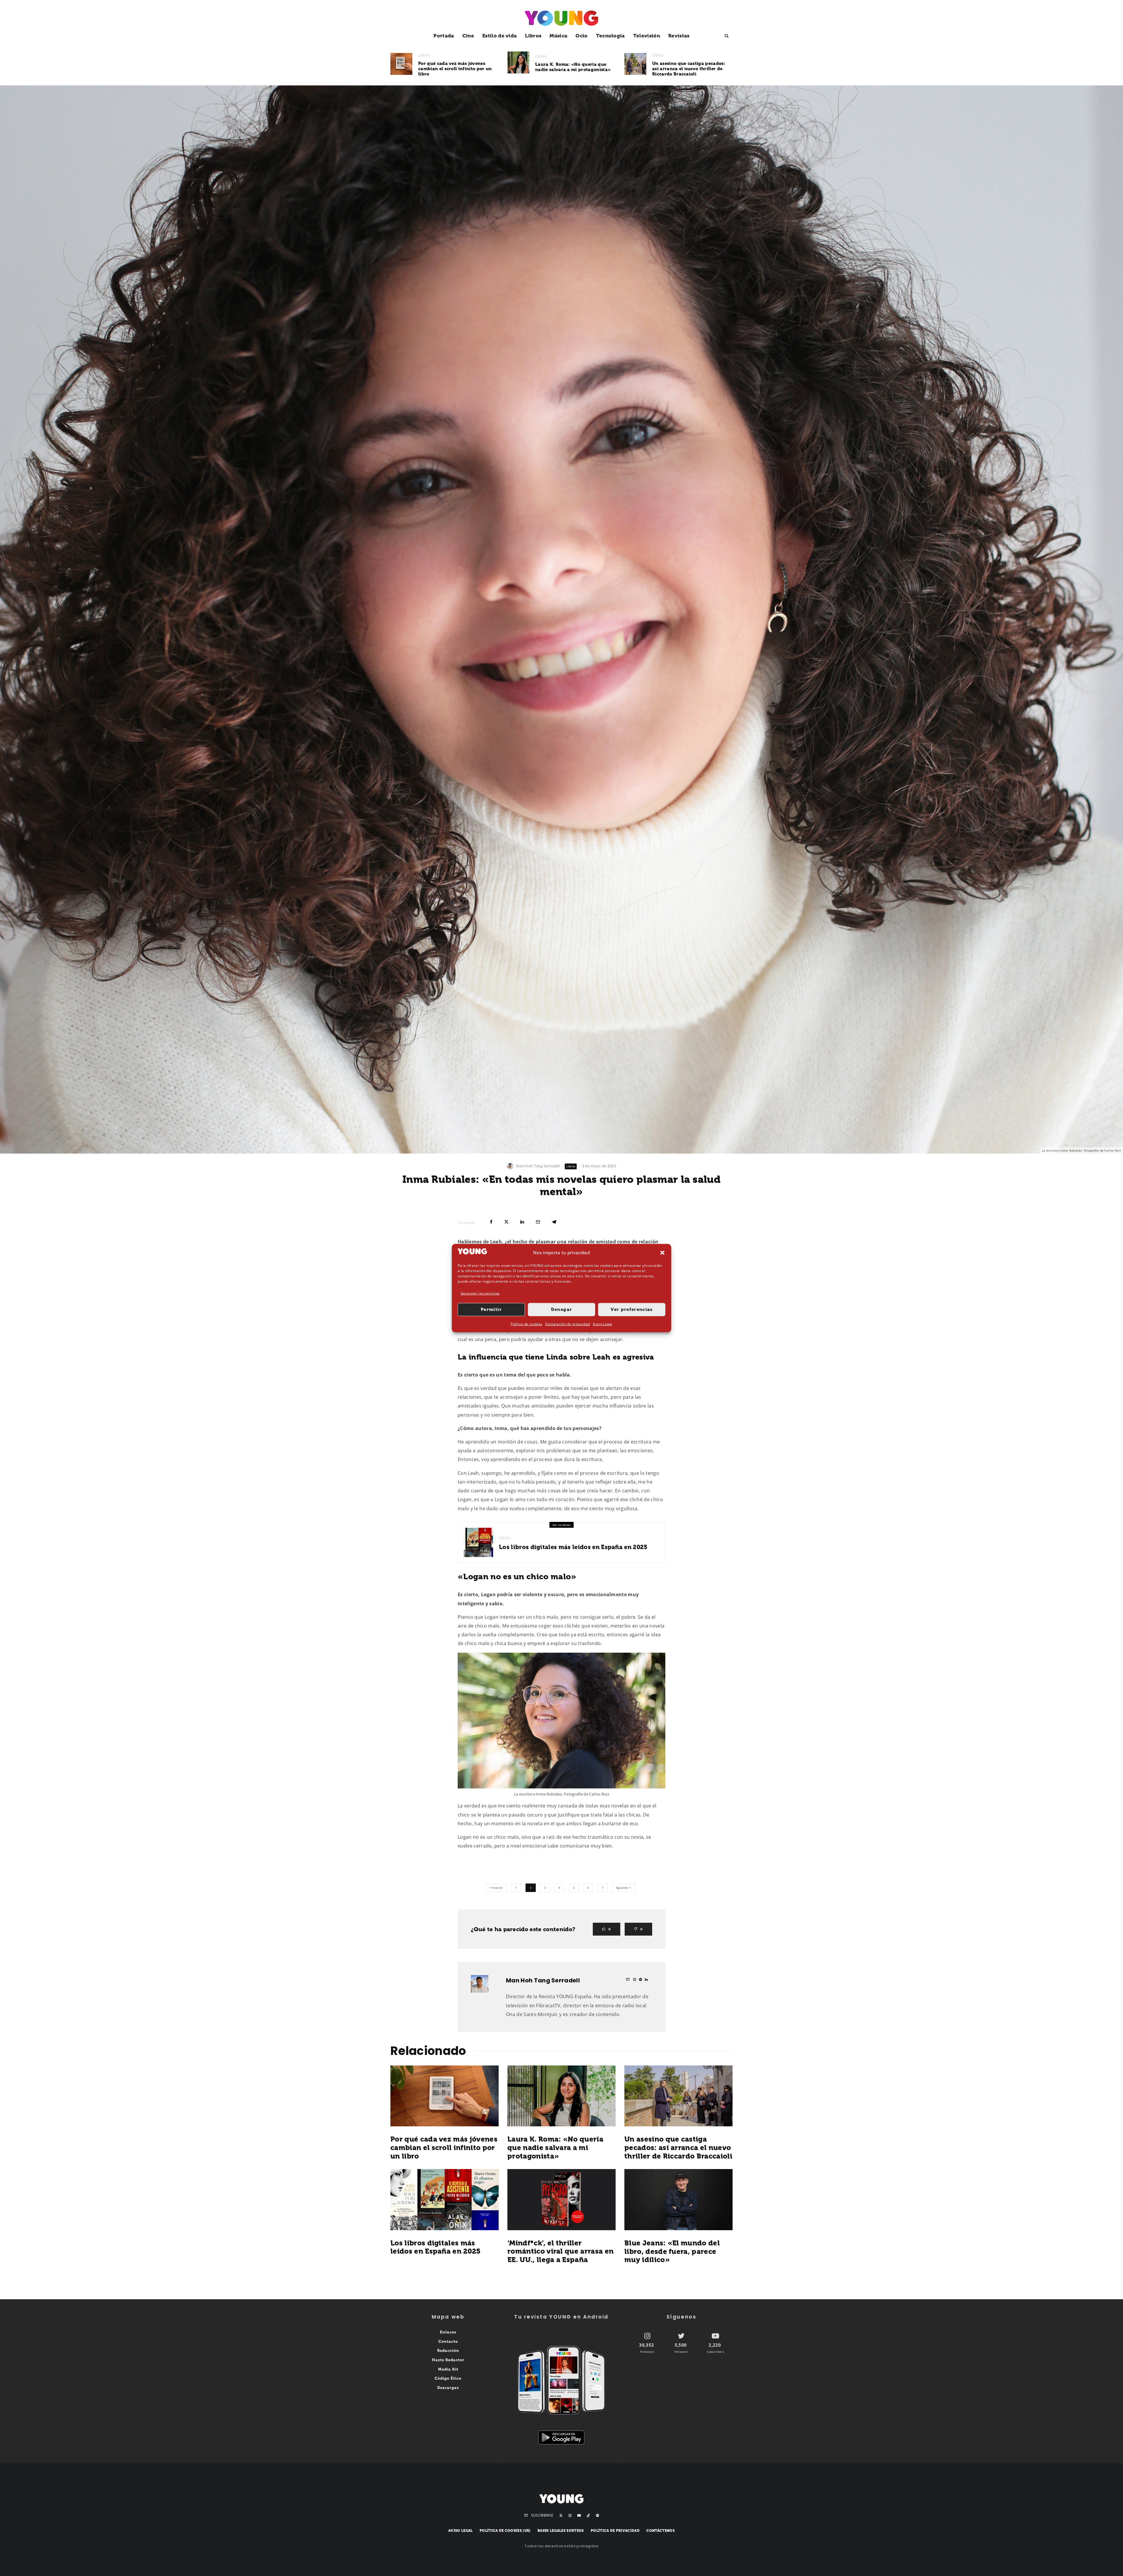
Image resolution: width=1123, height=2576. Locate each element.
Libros (533, 36)
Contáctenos (660, 2531)
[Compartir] (491, 1222)
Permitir (491, 1310)
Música (558, 36)
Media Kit (448, 2369)
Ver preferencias (632, 1310)
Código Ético (448, 2378)
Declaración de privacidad (567, 1324)
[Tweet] (506, 1222)
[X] (561, 2515)
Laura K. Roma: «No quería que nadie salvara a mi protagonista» (573, 67)
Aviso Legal (603, 1324)
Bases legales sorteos (561, 2531)
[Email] (538, 1222)
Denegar (561, 1310)
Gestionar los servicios (480, 1293)
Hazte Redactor (448, 2360)
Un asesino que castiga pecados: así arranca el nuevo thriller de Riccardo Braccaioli (689, 69)
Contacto (448, 2342)
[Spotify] (597, 2515)
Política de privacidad (615, 2531)
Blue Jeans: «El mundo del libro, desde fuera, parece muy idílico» (672, 2252)
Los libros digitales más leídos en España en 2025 (573, 1547)
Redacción (448, 2351)
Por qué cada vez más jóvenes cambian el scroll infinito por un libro (455, 69)
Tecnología (610, 36)
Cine (468, 36)
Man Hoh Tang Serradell (538, 1166)
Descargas (448, 2388)
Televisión (647, 36)
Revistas (679, 36)
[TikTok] (588, 2515)
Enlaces (448, 2332)
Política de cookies (526, 1324)
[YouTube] (579, 2515)
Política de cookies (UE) (505, 2531)
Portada (444, 36)
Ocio (582, 36)
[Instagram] (570, 2515)
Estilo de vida (500, 36)
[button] (662, 1252)
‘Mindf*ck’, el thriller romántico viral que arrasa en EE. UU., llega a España (560, 2252)
